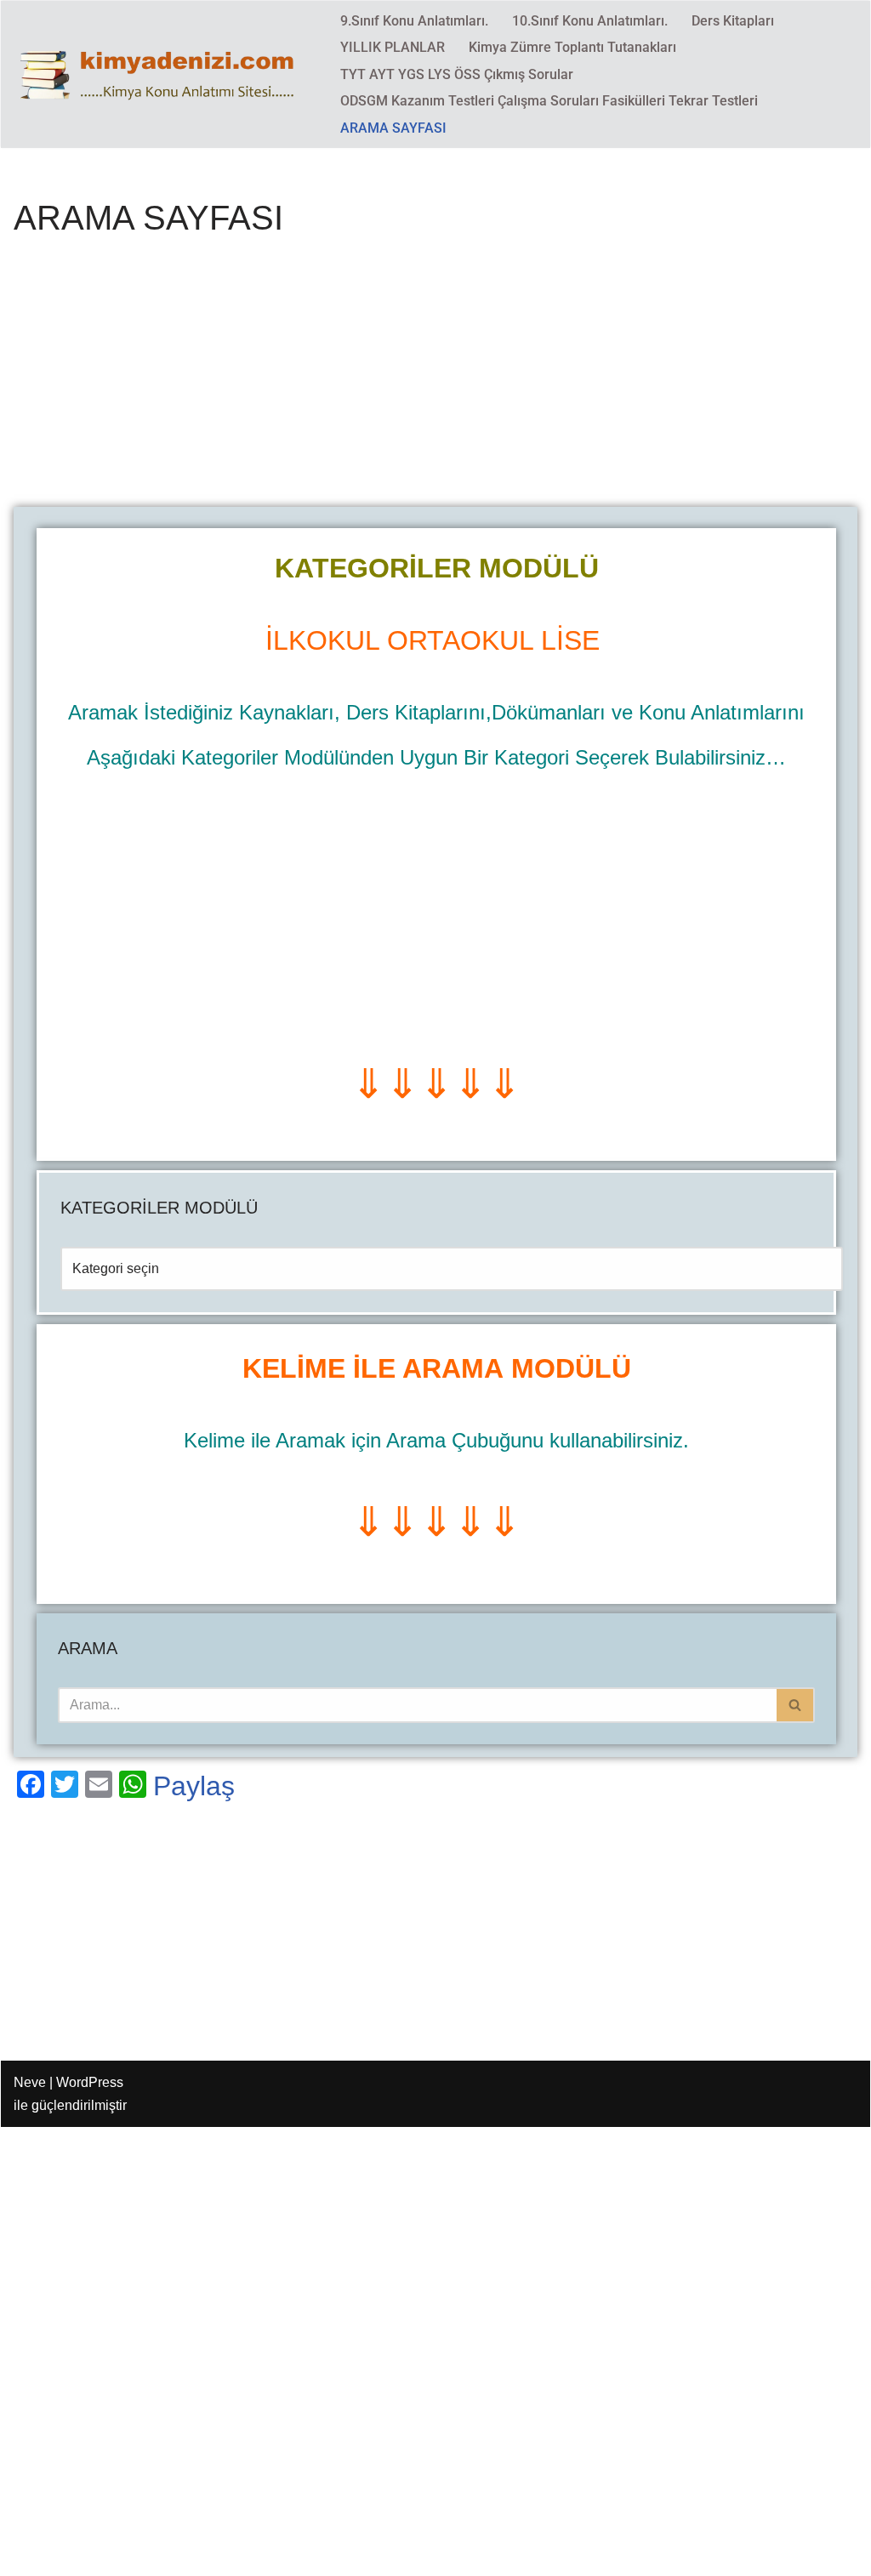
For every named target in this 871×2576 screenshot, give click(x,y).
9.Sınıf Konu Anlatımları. (414, 21)
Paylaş (194, 1786)
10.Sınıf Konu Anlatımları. (590, 21)
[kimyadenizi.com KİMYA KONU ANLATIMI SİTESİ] (162, 74)
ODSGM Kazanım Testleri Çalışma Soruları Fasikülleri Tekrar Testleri (549, 101)
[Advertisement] (435, 381)
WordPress (90, 2082)
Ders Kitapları (733, 21)
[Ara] (796, 1705)
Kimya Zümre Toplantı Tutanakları (572, 47)
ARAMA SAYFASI (393, 128)
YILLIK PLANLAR (393, 47)
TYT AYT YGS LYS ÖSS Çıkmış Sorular (457, 74)
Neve (30, 2082)
